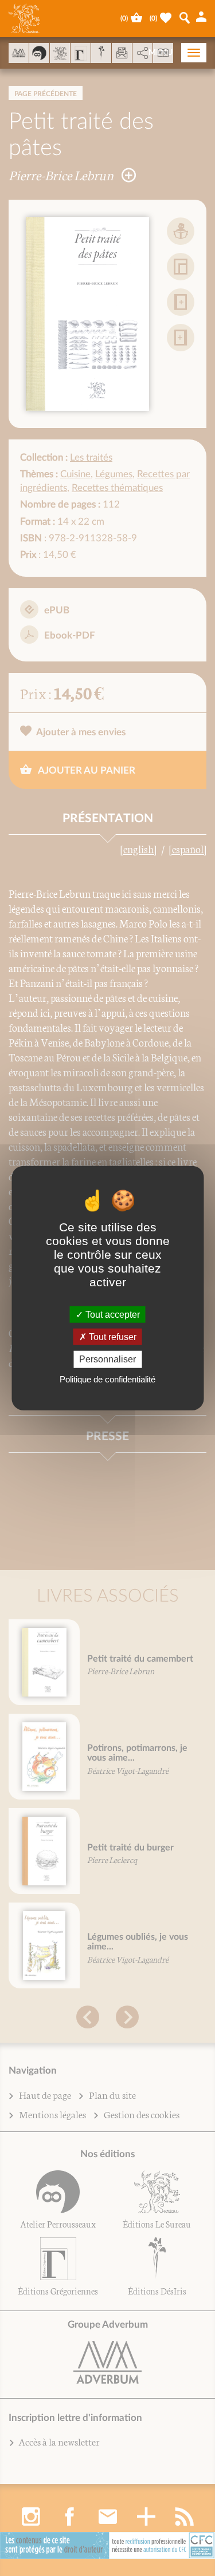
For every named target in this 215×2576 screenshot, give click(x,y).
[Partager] (142, 53)
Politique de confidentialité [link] (107, 1379)
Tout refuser (112, 1337)
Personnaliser (107, 1359)
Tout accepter (112, 1315)
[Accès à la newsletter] (122, 53)
